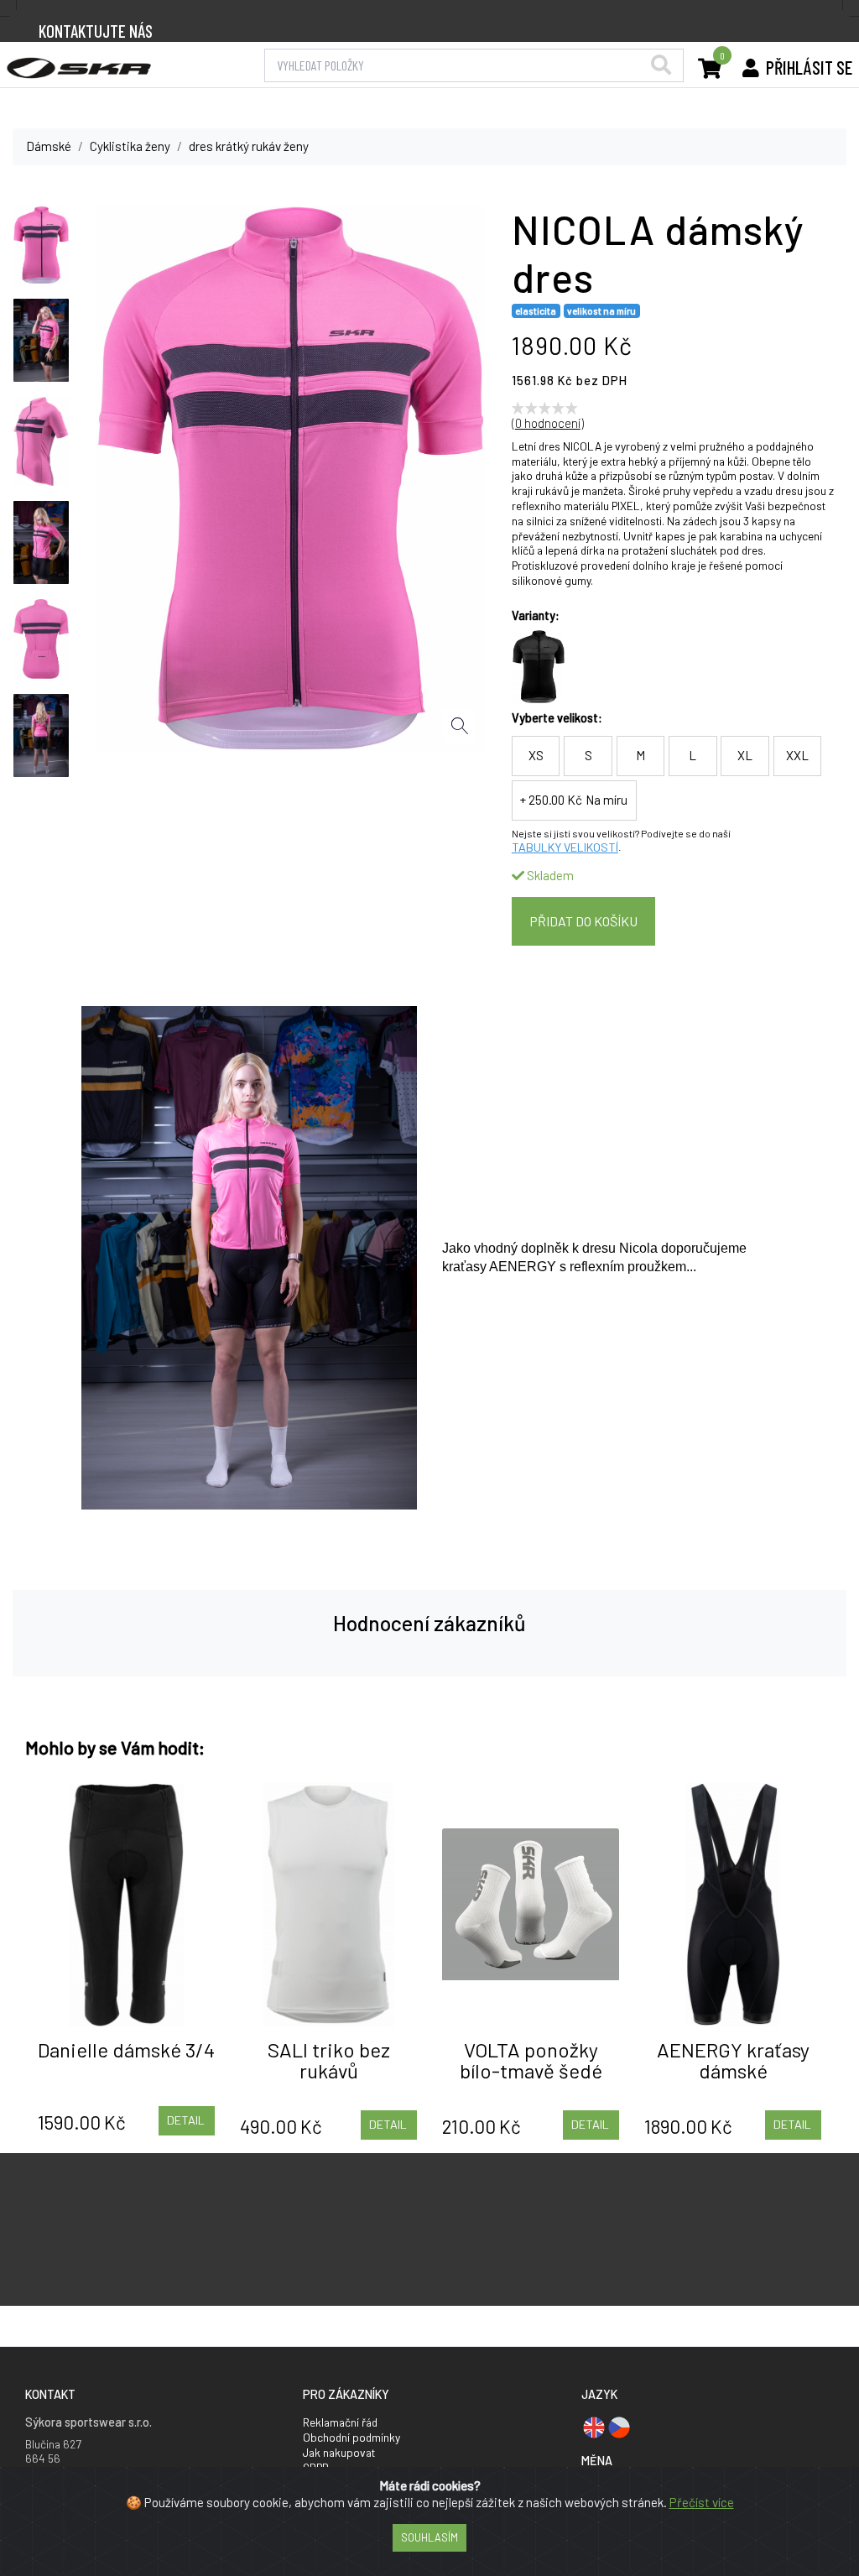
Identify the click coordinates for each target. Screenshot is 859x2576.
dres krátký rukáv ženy (249, 146)
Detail (186, 2120)
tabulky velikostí (565, 847)
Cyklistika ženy (130, 146)
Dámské (49, 146)
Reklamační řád (340, 2422)
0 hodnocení (548, 423)
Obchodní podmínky (351, 2437)
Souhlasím (429, 2537)
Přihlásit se (809, 67)
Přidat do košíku (583, 921)
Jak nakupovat (339, 2452)
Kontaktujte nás (96, 31)
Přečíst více (702, 2502)
